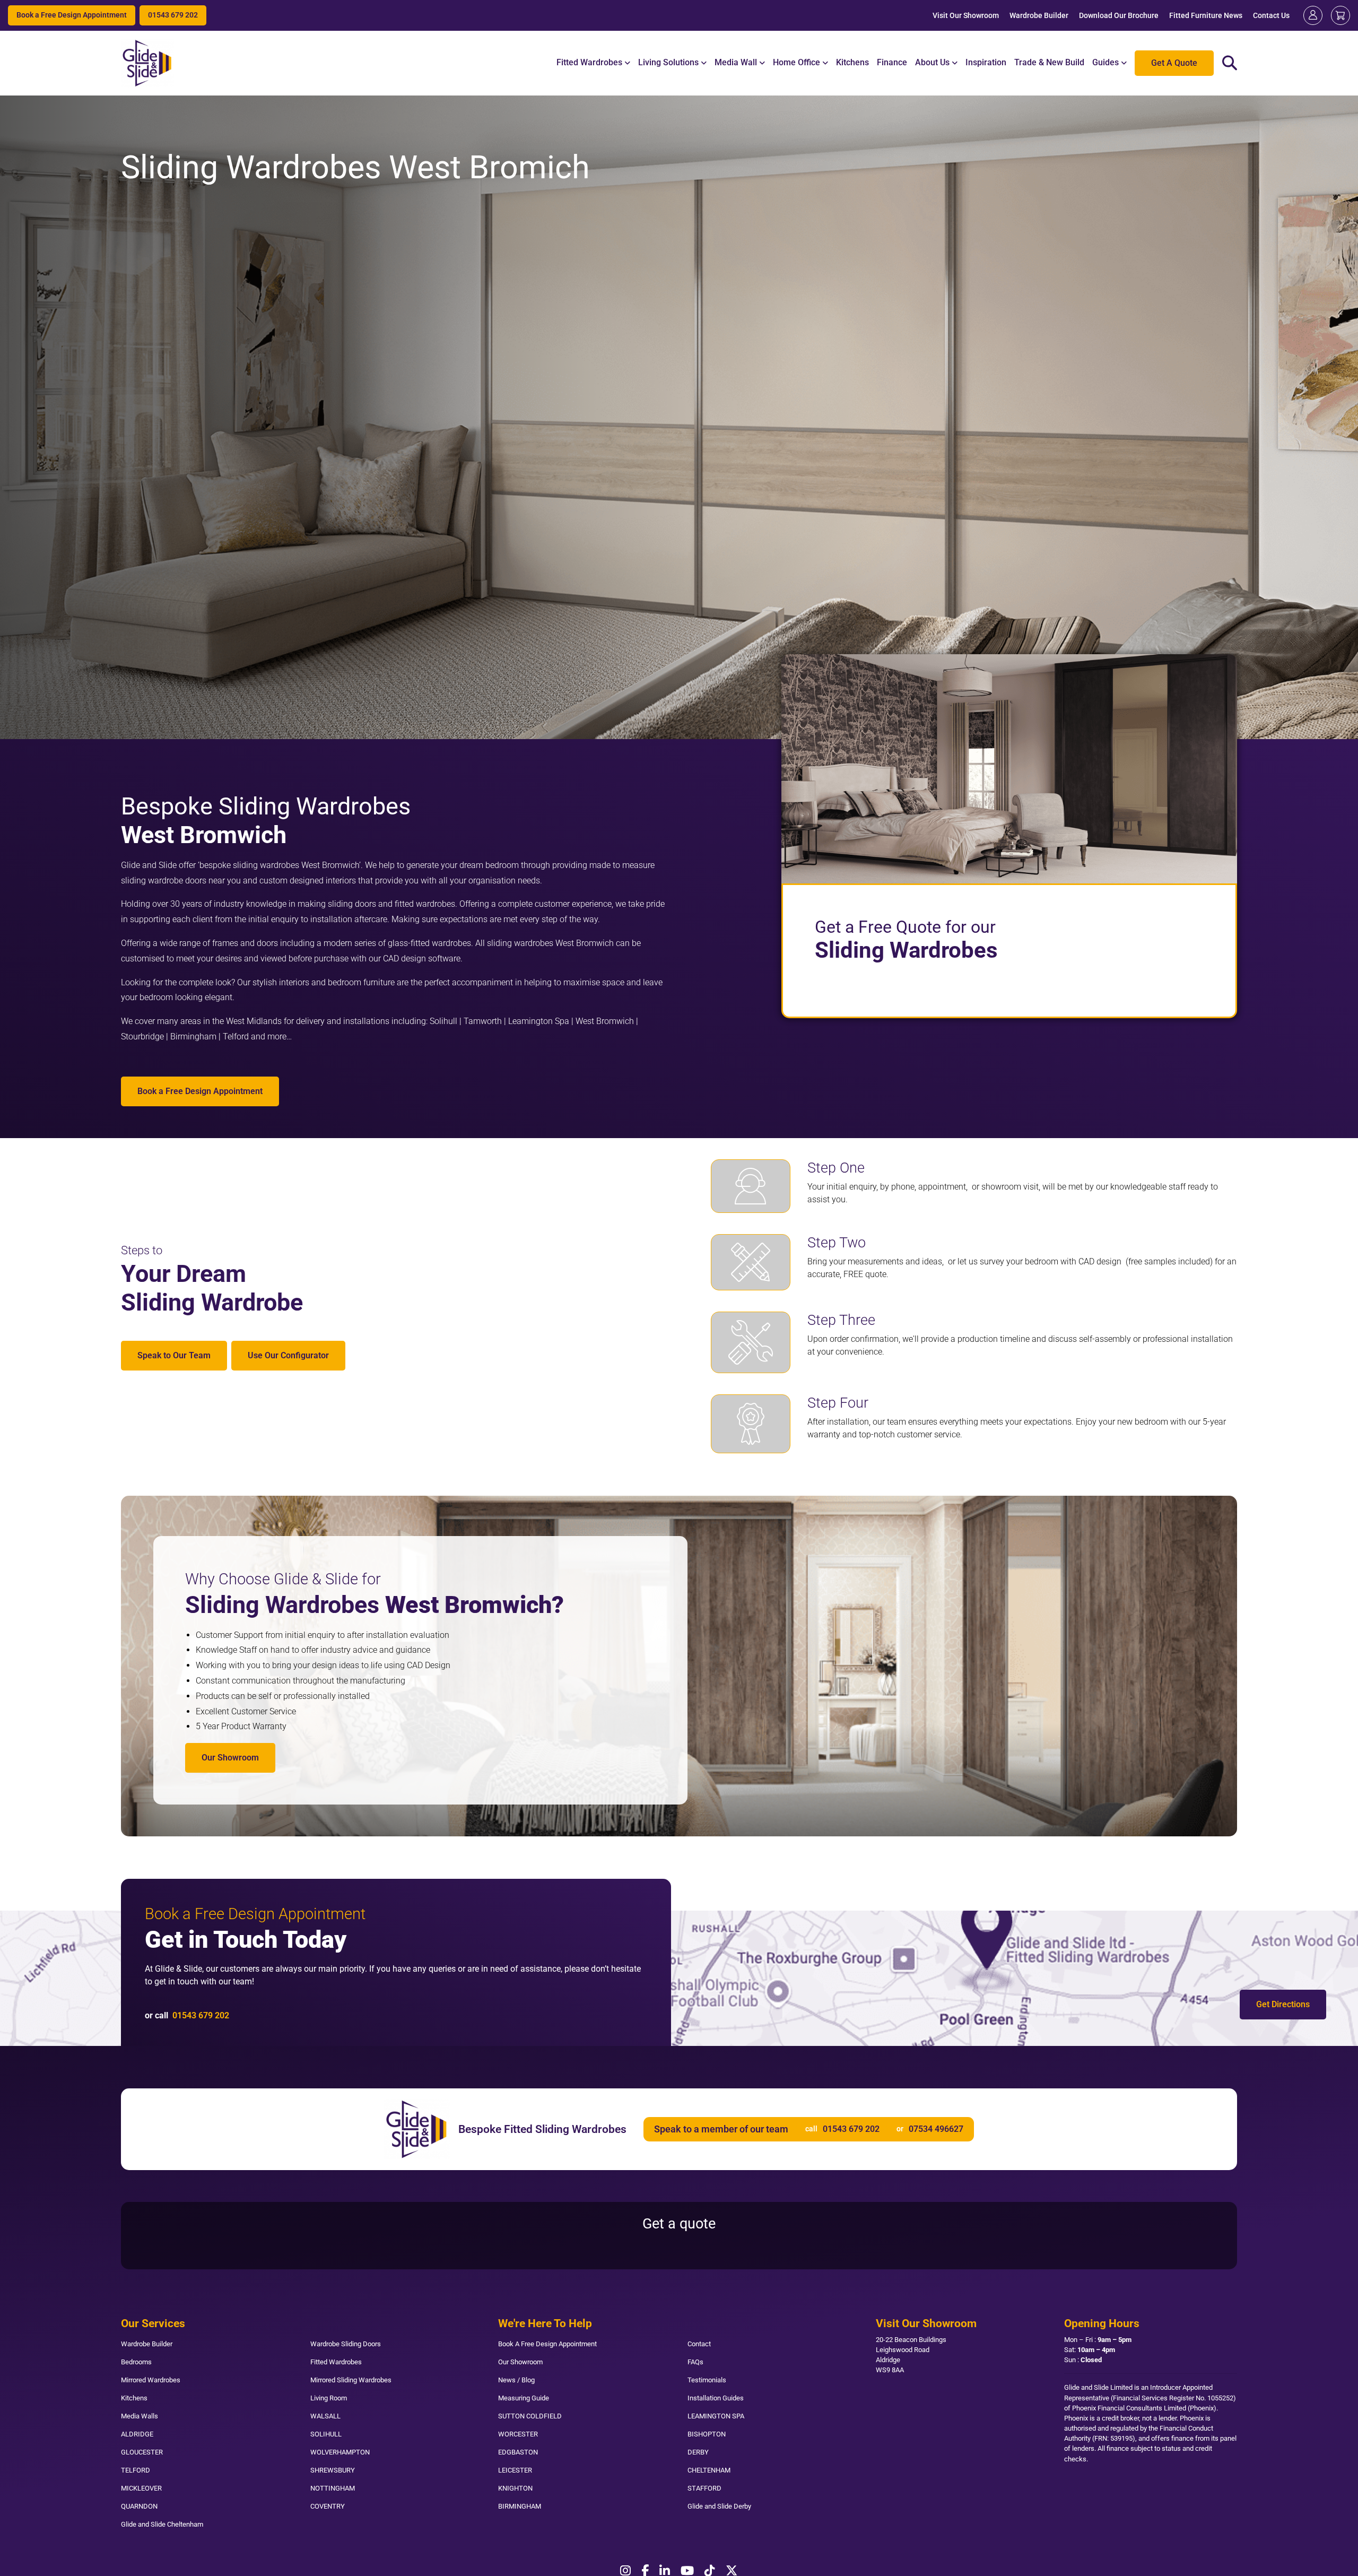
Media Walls (140, 2416)
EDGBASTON (518, 2452)
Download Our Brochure (1119, 16)
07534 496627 (936, 2129)
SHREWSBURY (333, 2470)
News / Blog (516, 2380)
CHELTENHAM (709, 2470)
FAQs (695, 2362)
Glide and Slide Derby (719, 2506)
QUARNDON (139, 2506)
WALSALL (325, 2416)
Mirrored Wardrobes (151, 2380)
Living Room (329, 2398)
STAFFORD (704, 2488)
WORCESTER (518, 2434)
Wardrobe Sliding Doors (346, 2344)
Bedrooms (136, 2362)
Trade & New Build (1049, 62)
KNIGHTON (515, 2488)
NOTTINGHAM (333, 2488)
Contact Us (1271, 16)
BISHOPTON (707, 2434)
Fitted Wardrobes (589, 62)
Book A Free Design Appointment (547, 2344)
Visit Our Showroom (966, 16)
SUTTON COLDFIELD (530, 2416)
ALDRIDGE (137, 2434)
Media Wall (736, 62)
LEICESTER (515, 2470)
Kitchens (852, 62)
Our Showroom (230, 1758)
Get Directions (1283, 2004)
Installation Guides (716, 2398)
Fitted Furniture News (1206, 16)
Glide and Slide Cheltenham (162, 2524)
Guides (1105, 62)
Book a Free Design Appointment (72, 15)
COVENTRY (328, 2506)
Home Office (796, 62)
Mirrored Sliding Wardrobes (351, 2380)
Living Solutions (668, 62)
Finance (892, 62)
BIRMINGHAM (520, 2506)
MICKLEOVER (141, 2488)
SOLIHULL (326, 2434)
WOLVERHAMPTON (340, 2452)
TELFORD (136, 2470)
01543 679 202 (173, 15)
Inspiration (986, 62)
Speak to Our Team (174, 1355)
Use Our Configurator (288, 1355)
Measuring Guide (524, 2398)
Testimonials (707, 2380)
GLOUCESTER (142, 2452)
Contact (699, 2344)
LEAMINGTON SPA (716, 2416)
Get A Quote (1174, 63)
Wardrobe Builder (1039, 16)
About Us (932, 62)
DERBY (698, 2452)
